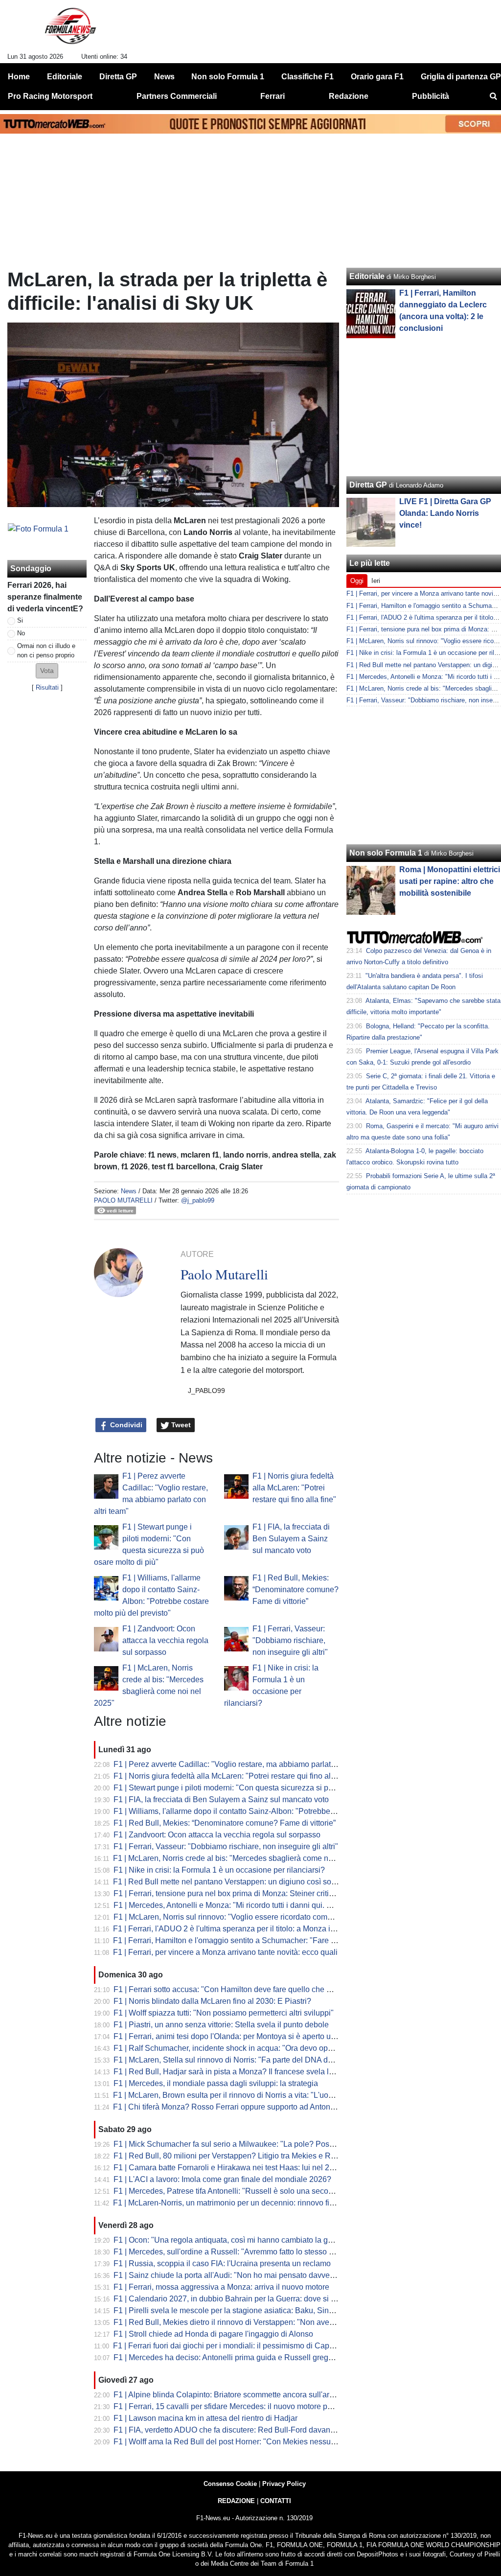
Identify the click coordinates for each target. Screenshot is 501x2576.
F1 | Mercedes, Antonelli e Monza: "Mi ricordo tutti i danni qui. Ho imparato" (243, 1905)
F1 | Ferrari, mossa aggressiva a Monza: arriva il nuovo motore (221, 2287)
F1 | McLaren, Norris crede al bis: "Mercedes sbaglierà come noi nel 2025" (241, 1858)
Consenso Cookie (230, 2484)
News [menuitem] (164, 77)
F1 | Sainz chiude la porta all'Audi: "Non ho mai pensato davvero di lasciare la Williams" (265, 2275)
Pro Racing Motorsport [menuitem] (50, 96)
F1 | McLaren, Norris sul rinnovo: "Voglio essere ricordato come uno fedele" (243, 1917)
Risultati (47, 687)
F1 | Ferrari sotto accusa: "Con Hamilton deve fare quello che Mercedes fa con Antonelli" (266, 1989)
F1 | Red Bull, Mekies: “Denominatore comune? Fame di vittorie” (296, 1590)
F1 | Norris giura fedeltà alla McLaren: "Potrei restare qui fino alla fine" (294, 1488)
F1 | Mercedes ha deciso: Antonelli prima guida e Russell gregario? (230, 2357)
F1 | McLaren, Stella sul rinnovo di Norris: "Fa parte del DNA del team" (235, 2060)
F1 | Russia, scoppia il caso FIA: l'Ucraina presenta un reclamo (222, 2263)
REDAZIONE (236, 2501)
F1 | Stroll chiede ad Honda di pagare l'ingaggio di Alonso (213, 2334)
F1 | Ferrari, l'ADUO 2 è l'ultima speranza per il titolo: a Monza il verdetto (238, 1929)
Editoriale (367, 276)
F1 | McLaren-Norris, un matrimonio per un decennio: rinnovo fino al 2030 (239, 2203)
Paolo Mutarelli (123, 1200)
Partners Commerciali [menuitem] (177, 96)
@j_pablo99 (198, 1200)
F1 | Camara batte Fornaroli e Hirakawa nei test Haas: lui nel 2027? (230, 2168)
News (129, 1191)
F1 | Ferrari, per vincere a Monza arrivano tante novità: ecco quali (225, 1952)
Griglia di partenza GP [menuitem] (461, 77)
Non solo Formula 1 (386, 853)
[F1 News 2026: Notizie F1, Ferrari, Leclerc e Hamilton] (70, 30)
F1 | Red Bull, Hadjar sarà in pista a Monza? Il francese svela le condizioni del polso (259, 2072)
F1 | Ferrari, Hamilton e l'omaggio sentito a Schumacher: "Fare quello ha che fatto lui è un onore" (280, 1940)
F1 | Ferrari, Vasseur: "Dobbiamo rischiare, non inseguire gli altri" (290, 1640)
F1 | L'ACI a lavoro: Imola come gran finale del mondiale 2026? (222, 2179)
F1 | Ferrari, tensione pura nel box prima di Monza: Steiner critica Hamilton (242, 1893)
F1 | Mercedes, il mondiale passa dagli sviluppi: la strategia (216, 2083)
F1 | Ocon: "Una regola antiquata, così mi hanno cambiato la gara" (228, 2240)
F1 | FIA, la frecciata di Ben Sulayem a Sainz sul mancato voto (291, 1539)
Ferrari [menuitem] (273, 96)
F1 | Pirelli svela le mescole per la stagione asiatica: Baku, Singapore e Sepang (251, 2310)
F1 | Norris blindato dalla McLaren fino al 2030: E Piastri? (212, 2001)
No (21, 633)
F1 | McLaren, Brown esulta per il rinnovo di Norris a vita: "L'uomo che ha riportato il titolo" (268, 2095)
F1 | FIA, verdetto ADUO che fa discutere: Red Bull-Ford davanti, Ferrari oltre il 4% (255, 2430)
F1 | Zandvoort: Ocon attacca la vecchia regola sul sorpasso (165, 1640)
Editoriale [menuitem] (65, 77)
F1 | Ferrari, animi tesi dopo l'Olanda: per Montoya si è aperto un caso (234, 2036)
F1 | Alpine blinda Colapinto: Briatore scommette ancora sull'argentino (234, 2395)
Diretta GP (368, 485)
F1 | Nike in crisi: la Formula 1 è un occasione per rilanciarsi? (219, 1870)
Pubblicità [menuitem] (431, 96)
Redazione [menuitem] (349, 96)
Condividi (125, 1425)
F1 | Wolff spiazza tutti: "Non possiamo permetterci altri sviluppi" (224, 2013)
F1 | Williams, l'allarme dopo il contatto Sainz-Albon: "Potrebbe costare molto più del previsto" (275, 1811)
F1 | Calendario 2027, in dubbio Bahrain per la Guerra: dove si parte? (233, 2299)
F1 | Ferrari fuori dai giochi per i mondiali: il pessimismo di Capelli (226, 2346)
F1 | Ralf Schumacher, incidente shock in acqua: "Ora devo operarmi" (233, 2048)
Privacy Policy (284, 2484)
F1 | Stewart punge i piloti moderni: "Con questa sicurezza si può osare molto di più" (259, 1788)
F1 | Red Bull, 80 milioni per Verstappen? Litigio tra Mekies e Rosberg (234, 2156)
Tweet (180, 1425)
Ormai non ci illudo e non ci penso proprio (46, 650)
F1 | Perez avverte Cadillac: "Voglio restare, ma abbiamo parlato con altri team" (250, 1764)
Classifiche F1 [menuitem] (307, 77)
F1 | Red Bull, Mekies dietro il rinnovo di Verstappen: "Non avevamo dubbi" (243, 2322)
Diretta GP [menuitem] (118, 77)
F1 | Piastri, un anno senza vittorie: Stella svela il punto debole (221, 2025)
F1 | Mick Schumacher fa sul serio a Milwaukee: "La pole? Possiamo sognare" (249, 2144)
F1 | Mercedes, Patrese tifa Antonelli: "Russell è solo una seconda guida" (240, 2191)
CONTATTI (276, 2501)
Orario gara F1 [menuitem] (377, 77)
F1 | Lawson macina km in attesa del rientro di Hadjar (205, 2418)
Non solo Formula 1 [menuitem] (228, 77)
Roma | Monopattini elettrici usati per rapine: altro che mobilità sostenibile (450, 881)
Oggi (357, 581)
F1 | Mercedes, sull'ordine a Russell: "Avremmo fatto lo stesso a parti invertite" (248, 2252)
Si (20, 620)
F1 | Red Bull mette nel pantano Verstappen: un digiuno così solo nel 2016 (241, 1882)
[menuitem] (493, 96)
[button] (47, 671)
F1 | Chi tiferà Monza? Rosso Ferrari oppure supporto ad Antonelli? (229, 2107)
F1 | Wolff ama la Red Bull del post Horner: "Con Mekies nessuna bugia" (239, 2442)
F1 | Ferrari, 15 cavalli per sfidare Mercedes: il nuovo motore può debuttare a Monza (258, 2406)
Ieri (376, 581)
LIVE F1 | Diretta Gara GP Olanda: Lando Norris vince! (445, 513)
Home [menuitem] (19, 77)
